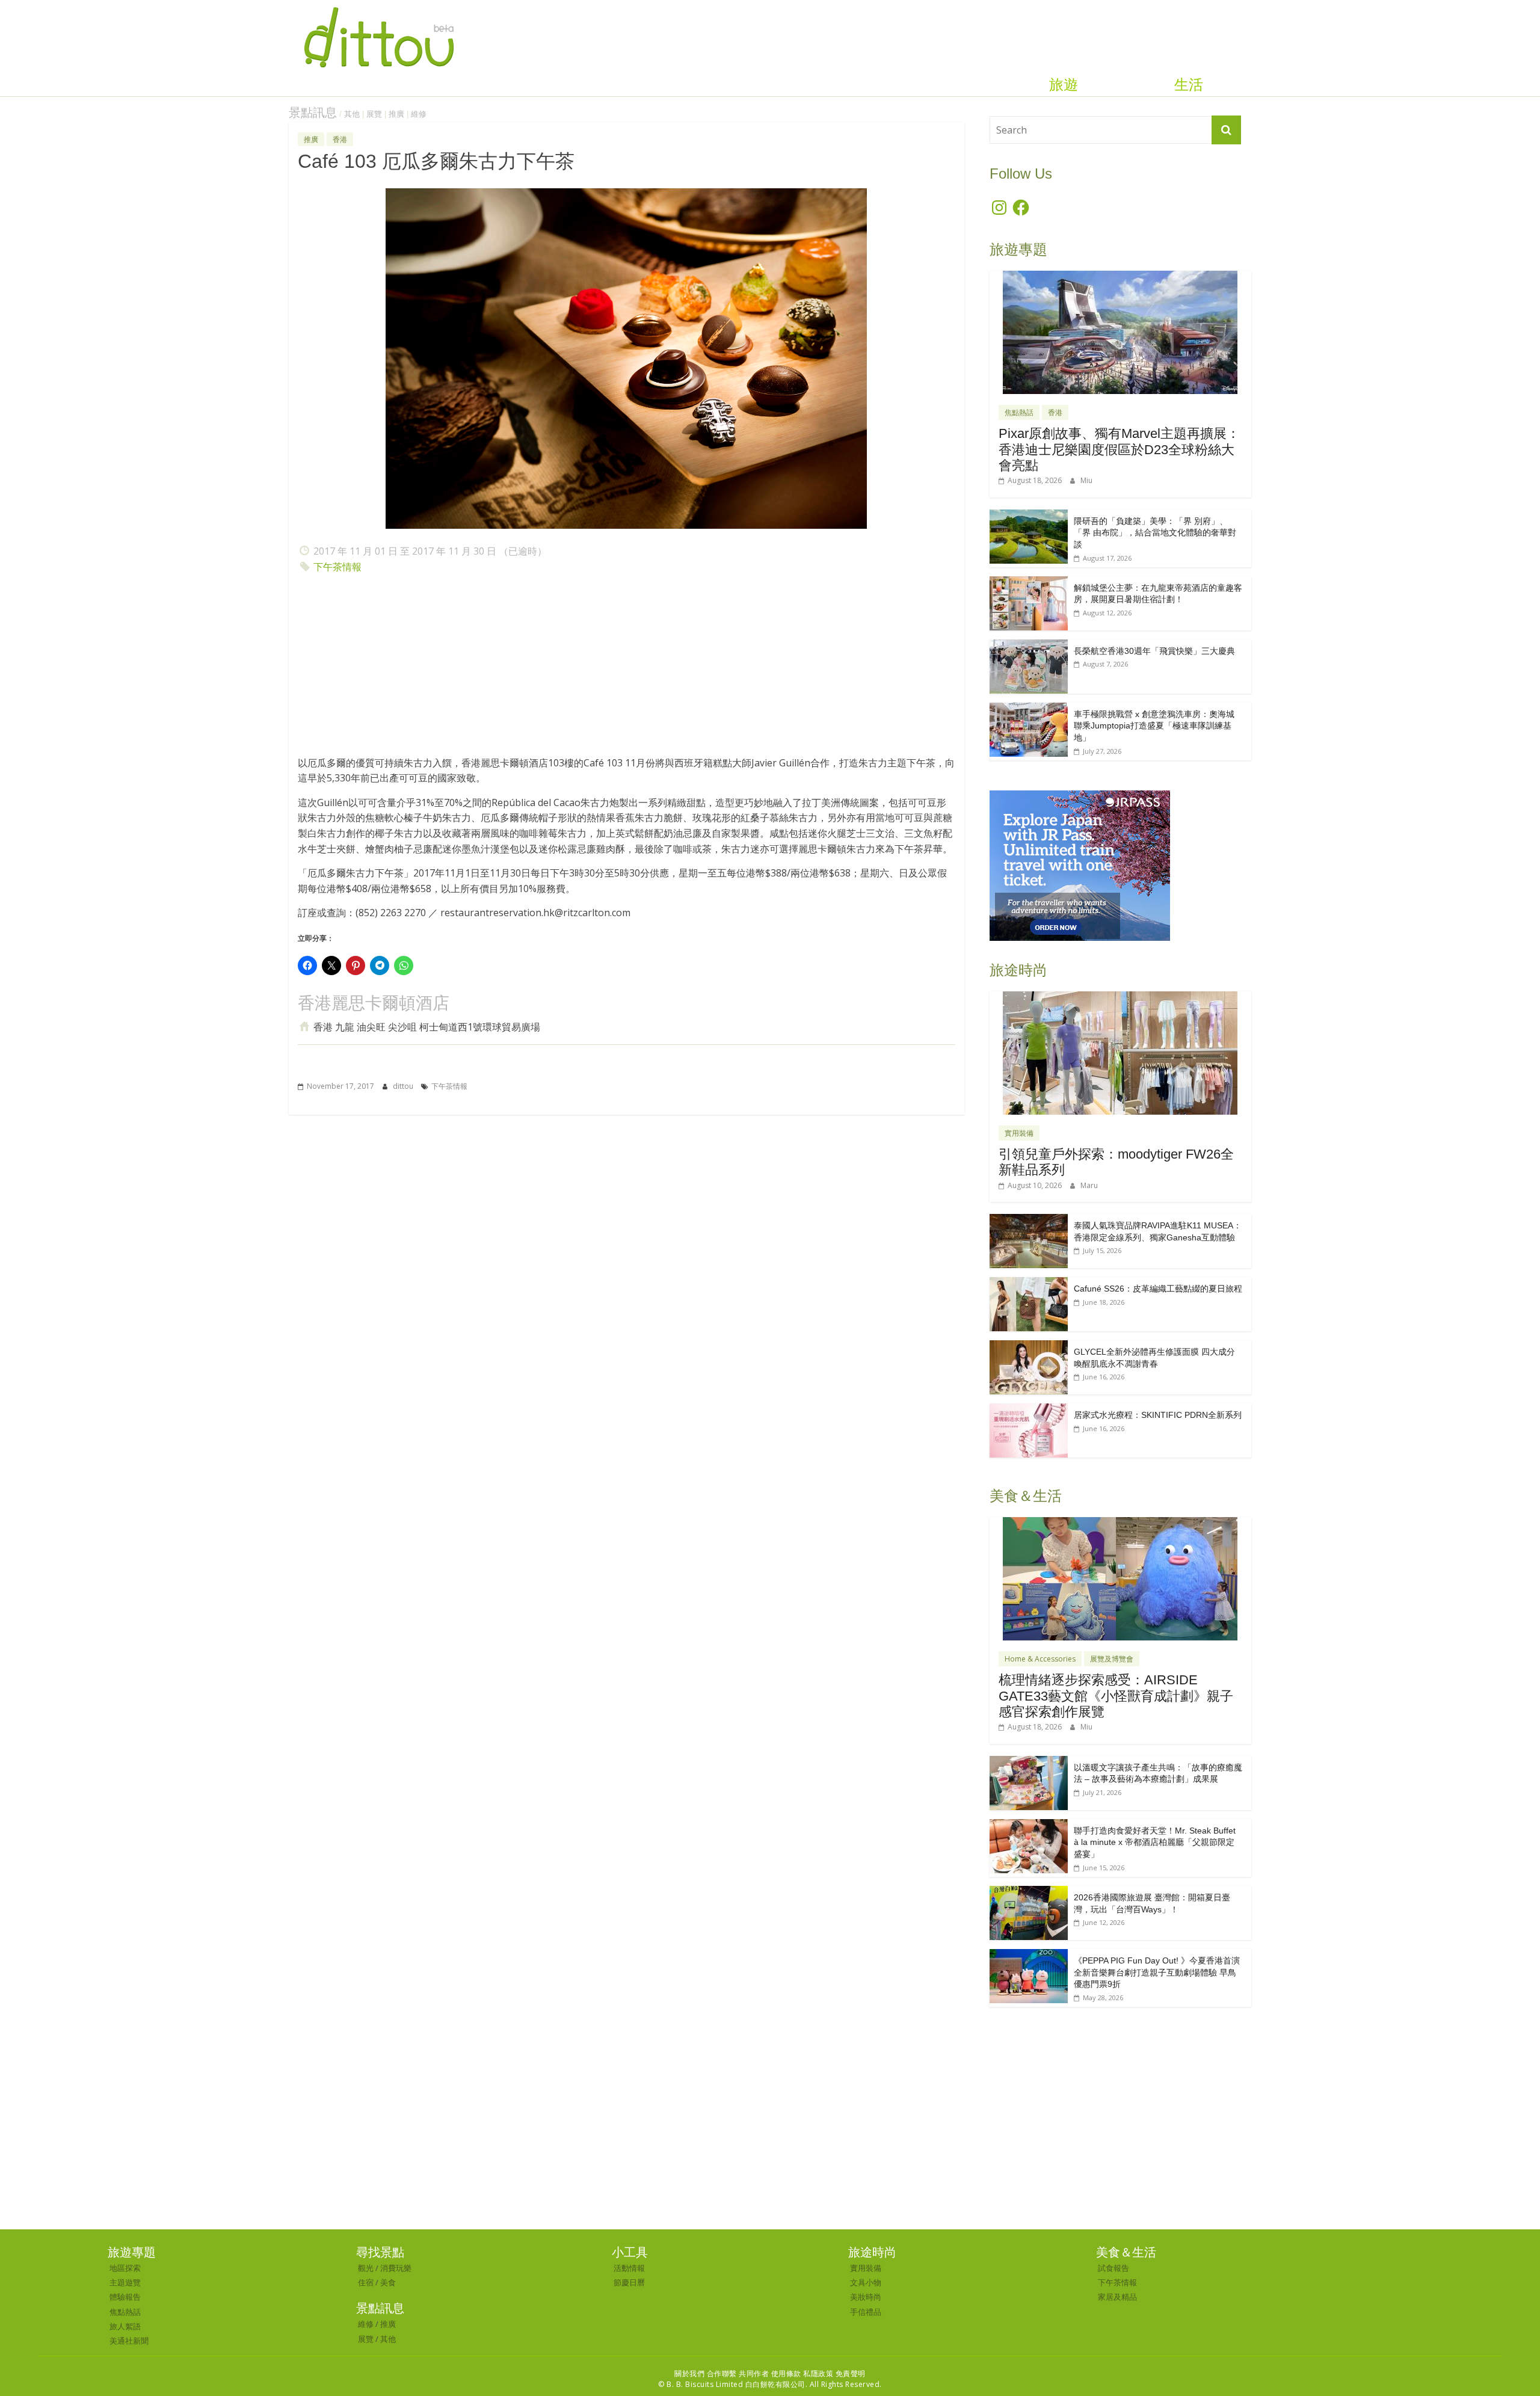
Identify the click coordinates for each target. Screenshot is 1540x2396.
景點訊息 (313, 112)
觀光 (366, 2268)
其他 (352, 114)
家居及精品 (1117, 2297)
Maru (1089, 1185)
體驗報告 (125, 2297)
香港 (340, 139)
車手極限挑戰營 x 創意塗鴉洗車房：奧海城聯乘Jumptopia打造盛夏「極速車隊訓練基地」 (1154, 726)
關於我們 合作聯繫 (706, 2373)
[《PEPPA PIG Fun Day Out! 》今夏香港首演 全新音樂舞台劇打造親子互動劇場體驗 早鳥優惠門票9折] (1029, 1955)
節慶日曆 (629, 2282)
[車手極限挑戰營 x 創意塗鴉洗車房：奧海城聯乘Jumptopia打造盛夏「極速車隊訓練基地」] (1029, 709)
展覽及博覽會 (1112, 1659)
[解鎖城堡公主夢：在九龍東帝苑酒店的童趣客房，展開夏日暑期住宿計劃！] (1029, 583)
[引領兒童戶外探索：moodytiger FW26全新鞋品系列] (1120, 998)
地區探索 (125, 2268)
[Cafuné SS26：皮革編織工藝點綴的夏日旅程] (1029, 1283)
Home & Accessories (1040, 1659)
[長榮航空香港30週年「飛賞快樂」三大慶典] (1029, 646)
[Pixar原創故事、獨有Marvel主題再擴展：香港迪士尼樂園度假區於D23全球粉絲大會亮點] (1120, 277)
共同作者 (754, 2373)
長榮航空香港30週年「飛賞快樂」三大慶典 (1154, 651)
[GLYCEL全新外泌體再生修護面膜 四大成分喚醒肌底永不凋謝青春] (1029, 1347)
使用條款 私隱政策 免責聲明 (818, 2373)
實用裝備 (1019, 1133)
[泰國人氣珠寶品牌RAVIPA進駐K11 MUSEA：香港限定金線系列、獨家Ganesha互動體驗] (1029, 1220)
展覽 (374, 114)
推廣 (396, 114)
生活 (1189, 85)
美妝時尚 (866, 2297)
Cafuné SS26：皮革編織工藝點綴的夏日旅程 (1158, 1289)
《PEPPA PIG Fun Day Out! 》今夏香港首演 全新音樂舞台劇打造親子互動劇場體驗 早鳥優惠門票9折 (1157, 1972)
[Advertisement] (627, 668)
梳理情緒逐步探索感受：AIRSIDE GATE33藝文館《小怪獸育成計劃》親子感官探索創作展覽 (1116, 1696)
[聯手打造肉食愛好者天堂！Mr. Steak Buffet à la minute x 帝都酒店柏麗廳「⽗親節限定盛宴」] (1029, 1825)
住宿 (366, 2282)
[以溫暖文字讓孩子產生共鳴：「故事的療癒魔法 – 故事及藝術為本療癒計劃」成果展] (1029, 1762)
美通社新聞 (129, 2341)
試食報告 (1113, 2268)
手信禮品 (866, 2312)
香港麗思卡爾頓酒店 (374, 1003)
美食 (388, 2282)
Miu (1086, 480)
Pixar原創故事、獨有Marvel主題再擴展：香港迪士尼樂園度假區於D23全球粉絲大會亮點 (1119, 449)
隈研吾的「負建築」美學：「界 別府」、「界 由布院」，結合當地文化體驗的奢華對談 (1155, 533)
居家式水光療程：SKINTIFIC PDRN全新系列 (1158, 1415)
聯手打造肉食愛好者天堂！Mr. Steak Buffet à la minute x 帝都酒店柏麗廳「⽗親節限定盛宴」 (1155, 1842)
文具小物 (866, 2282)
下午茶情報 (337, 567)
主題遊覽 (125, 2282)
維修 (419, 114)
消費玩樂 (396, 2268)
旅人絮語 (125, 2326)
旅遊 (1064, 85)
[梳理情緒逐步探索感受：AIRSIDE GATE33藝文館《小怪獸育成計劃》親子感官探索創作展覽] (1120, 1523)
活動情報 (629, 2268)
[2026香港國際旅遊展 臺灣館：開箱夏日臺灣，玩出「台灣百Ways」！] (1029, 1892)
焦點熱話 (1019, 412)
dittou (404, 1086)
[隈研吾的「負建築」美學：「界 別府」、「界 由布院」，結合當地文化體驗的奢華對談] (1029, 516)
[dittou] (379, 7)
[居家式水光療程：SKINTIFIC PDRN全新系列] (1029, 1410)
